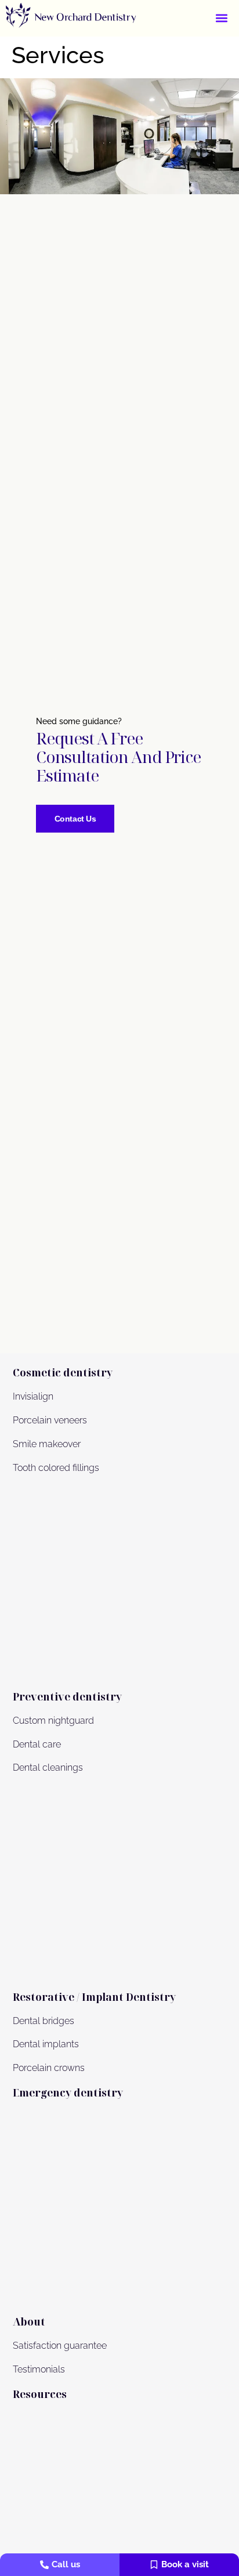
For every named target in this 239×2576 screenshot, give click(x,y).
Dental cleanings (48, 1767)
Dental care (37, 1744)
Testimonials (39, 2369)
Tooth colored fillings (56, 1468)
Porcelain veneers (50, 1420)
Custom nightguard (53, 1721)
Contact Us (75, 819)
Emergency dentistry (68, 2092)
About (29, 2321)
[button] (222, 18)
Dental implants (46, 2044)
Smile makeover (47, 1444)
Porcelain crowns (49, 2068)
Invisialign (33, 1396)
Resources (40, 2394)
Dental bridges (44, 2021)
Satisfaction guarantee (60, 2346)
